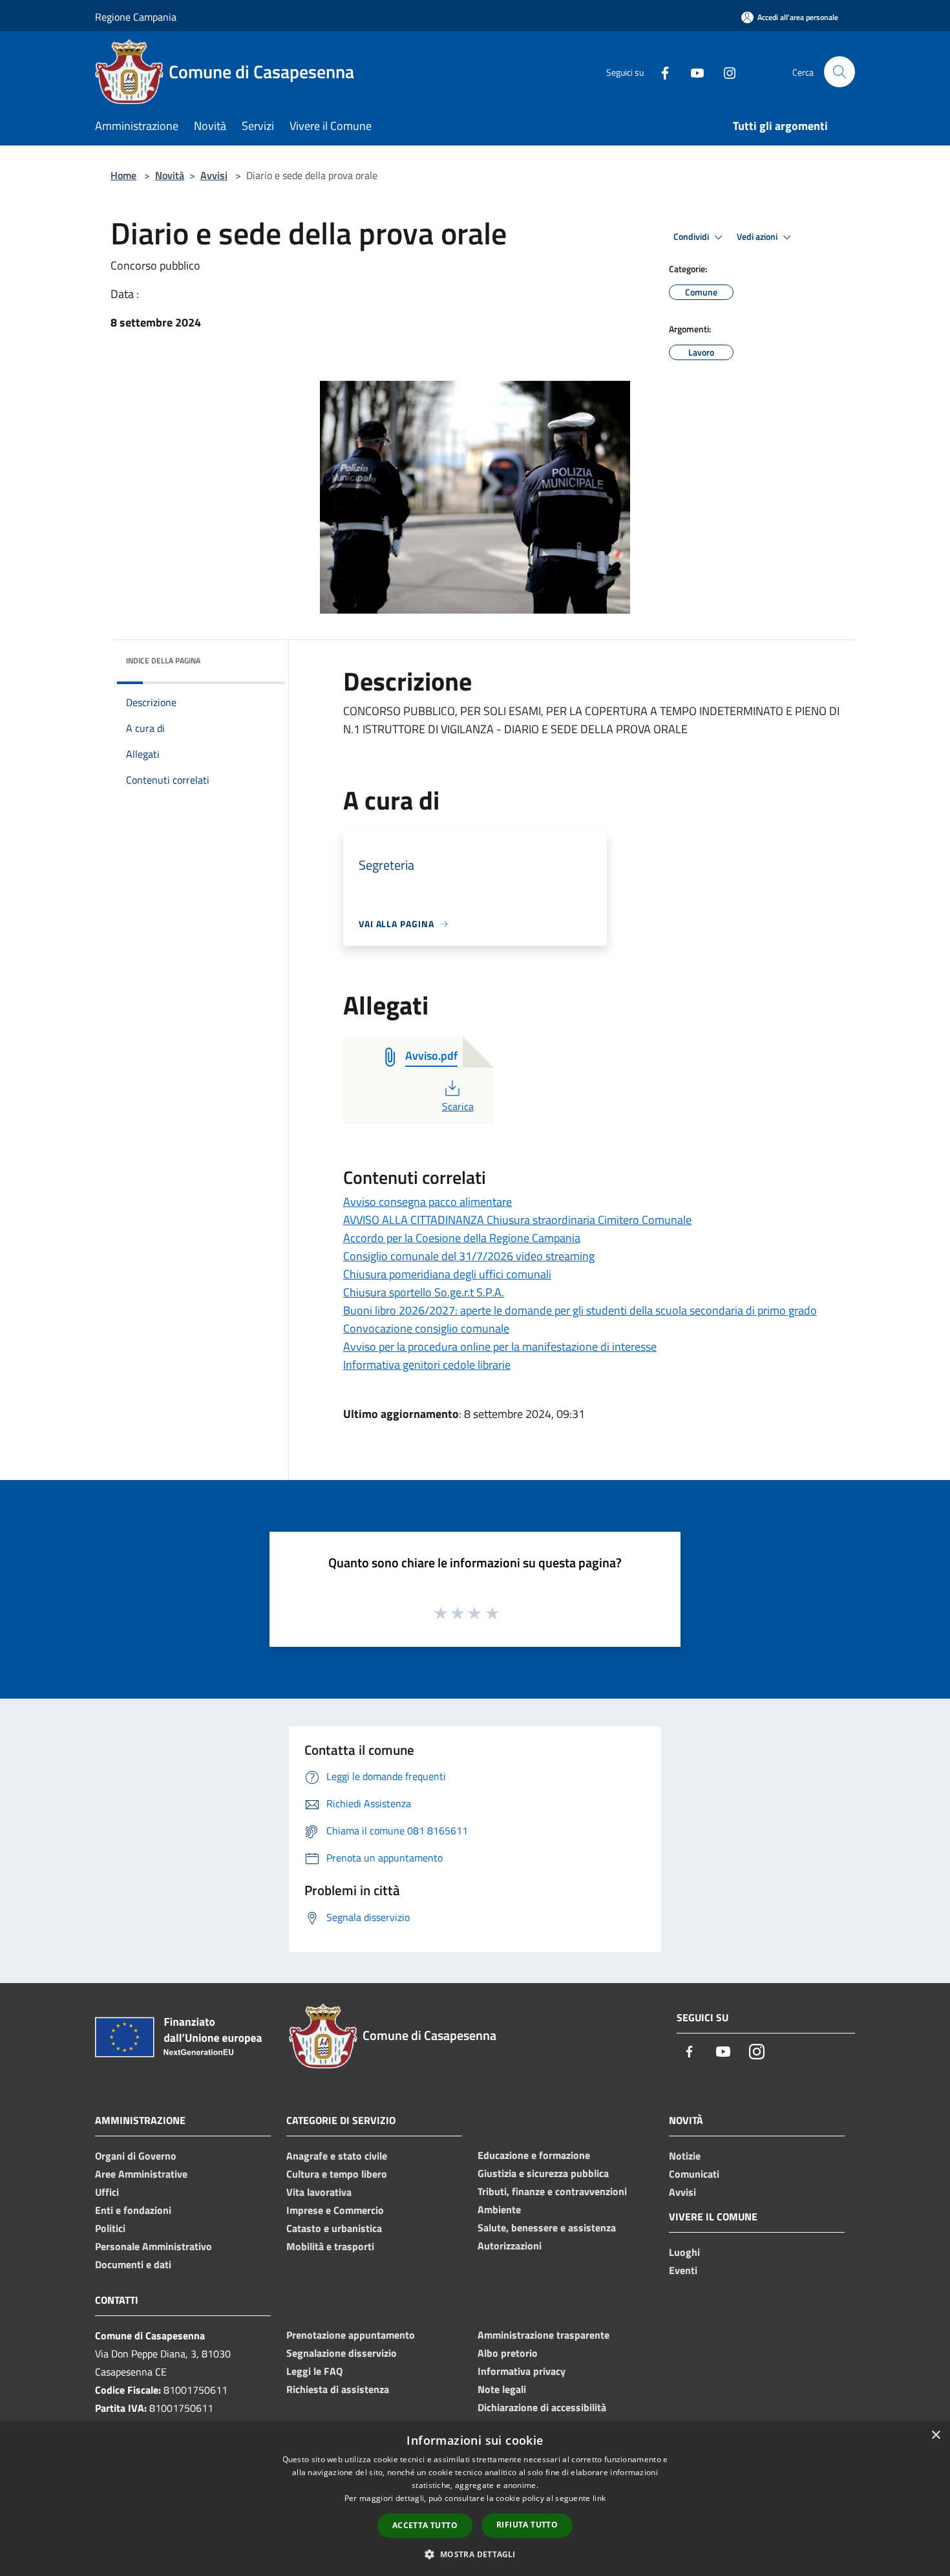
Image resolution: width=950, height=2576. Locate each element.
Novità (170, 175)
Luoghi (684, 2252)
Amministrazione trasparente (544, 2335)
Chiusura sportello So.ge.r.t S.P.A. (424, 1292)
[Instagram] (724, 71)
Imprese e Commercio (335, 2210)
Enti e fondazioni (133, 2210)
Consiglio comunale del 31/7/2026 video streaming (469, 1256)
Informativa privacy (522, 2371)
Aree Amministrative (141, 2174)
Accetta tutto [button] (425, 2525)
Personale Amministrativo (153, 2246)
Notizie (685, 2156)
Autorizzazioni (510, 2246)
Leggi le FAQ (314, 2371)
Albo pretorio (508, 2353)
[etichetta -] (493, 1613)
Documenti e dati (133, 2264)
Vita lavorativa (319, 2192)
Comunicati (694, 2174)
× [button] (935, 2435)
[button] (475, 2554)
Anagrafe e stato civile (337, 2156)
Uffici (107, 2192)
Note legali (502, 2389)
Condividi (692, 237)
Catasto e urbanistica (334, 2228)
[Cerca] (839, 72)
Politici (110, 2228)
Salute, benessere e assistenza (547, 2227)
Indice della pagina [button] (163, 660)
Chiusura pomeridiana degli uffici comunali (447, 1274)
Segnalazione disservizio (342, 2353)
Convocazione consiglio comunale (426, 1328)
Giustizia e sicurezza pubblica (543, 2173)
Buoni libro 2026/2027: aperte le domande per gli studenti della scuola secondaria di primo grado (580, 1310)
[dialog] (475, 2499)
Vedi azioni (758, 237)
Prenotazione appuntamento (351, 2335)
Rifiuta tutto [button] (527, 2525)
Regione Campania (136, 17)
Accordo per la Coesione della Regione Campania (462, 1238)
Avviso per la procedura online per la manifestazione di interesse (500, 1347)
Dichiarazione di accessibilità (542, 2407)
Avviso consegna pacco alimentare (428, 1202)
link (599, 2498)
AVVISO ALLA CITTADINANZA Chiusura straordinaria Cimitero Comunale (517, 1220)
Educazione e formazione (534, 2155)
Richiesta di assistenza (338, 2389)
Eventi (683, 2270)
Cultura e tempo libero (337, 2174)
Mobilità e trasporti (330, 2246)
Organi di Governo (136, 2156)
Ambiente (499, 2209)
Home (123, 175)
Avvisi (214, 175)
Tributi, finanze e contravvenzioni (552, 2191)
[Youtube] (692, 71)
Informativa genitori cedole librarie (427, 1365)
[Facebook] (660, 71)
